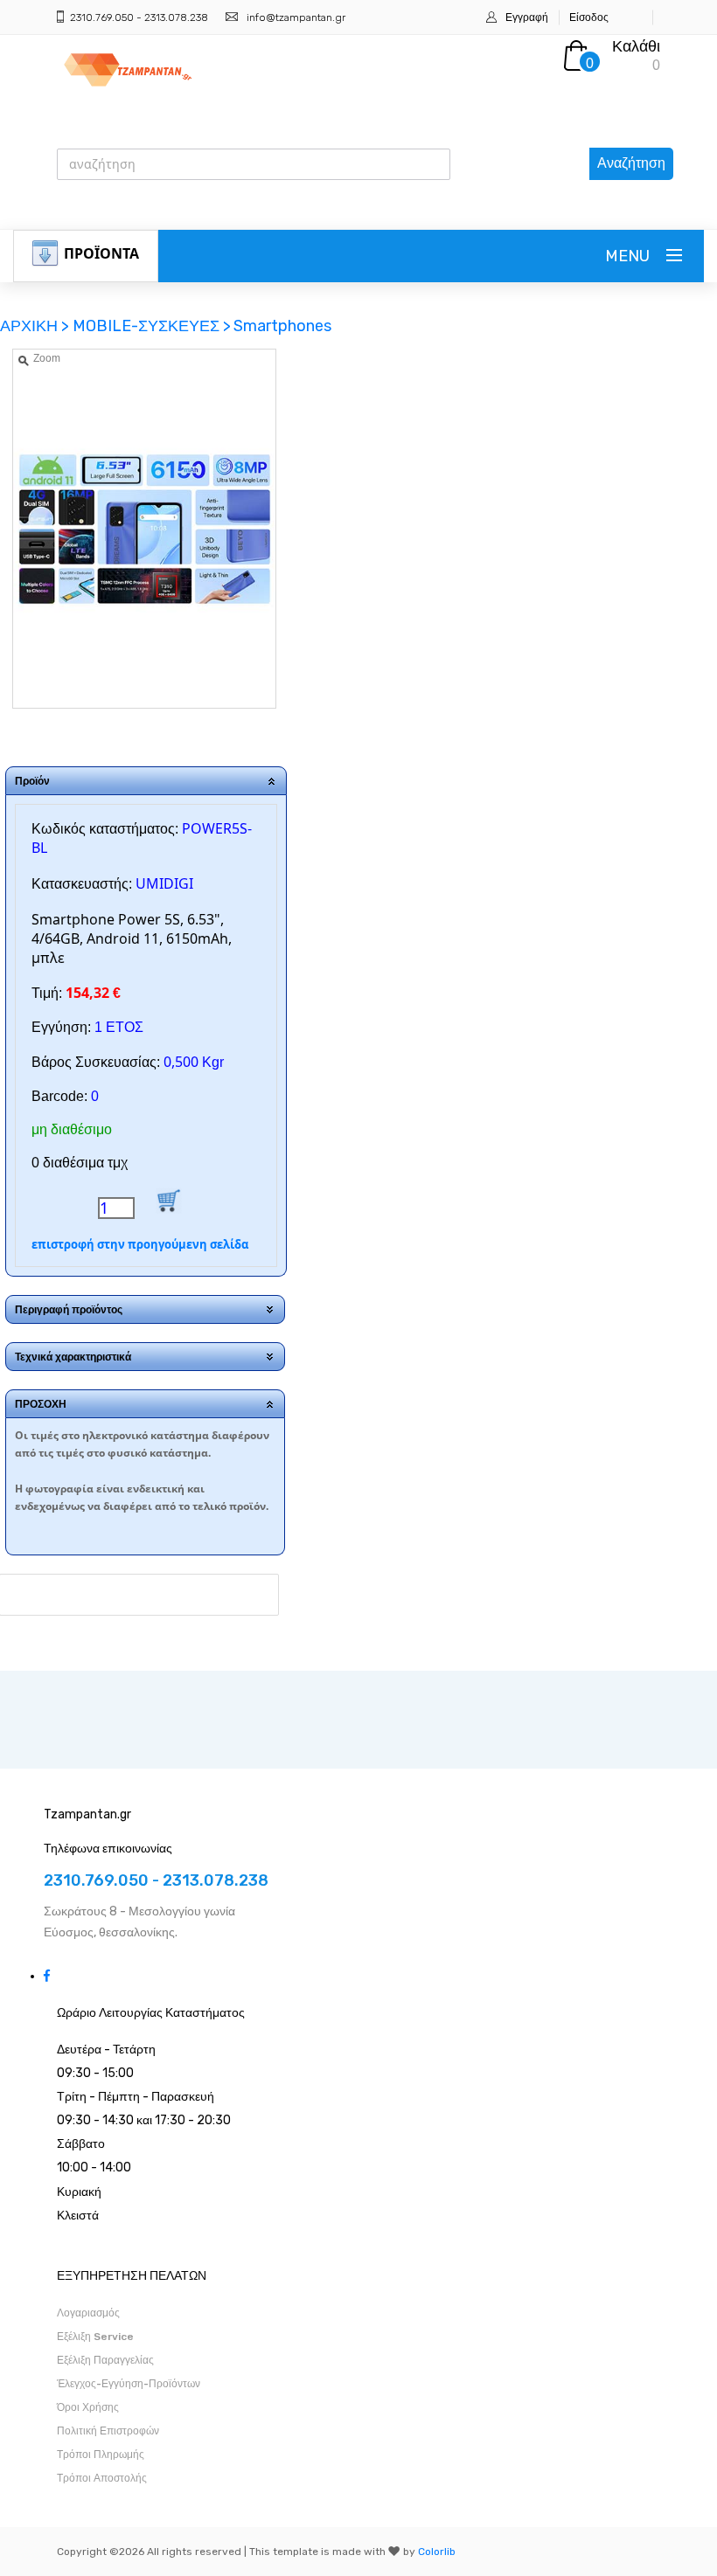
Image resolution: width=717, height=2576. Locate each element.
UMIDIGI (164, 883)
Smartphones (282, 326)
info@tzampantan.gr (296, 17)
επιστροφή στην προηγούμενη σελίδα (140, 1244)
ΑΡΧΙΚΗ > (36, 326)
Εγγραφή (527, 17)
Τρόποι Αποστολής (102, 2478)
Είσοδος (589, 17)
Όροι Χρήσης (88, 2407)
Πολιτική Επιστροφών (108, 2431)
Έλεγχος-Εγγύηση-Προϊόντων (129, 2384)
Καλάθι (636, 46)
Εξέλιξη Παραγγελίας (105, 2360)
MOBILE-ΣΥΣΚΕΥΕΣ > (152, 326)
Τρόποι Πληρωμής (101, 2455)
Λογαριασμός (88, 2313)
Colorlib (437, 2552)
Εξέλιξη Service (95, 2337)
